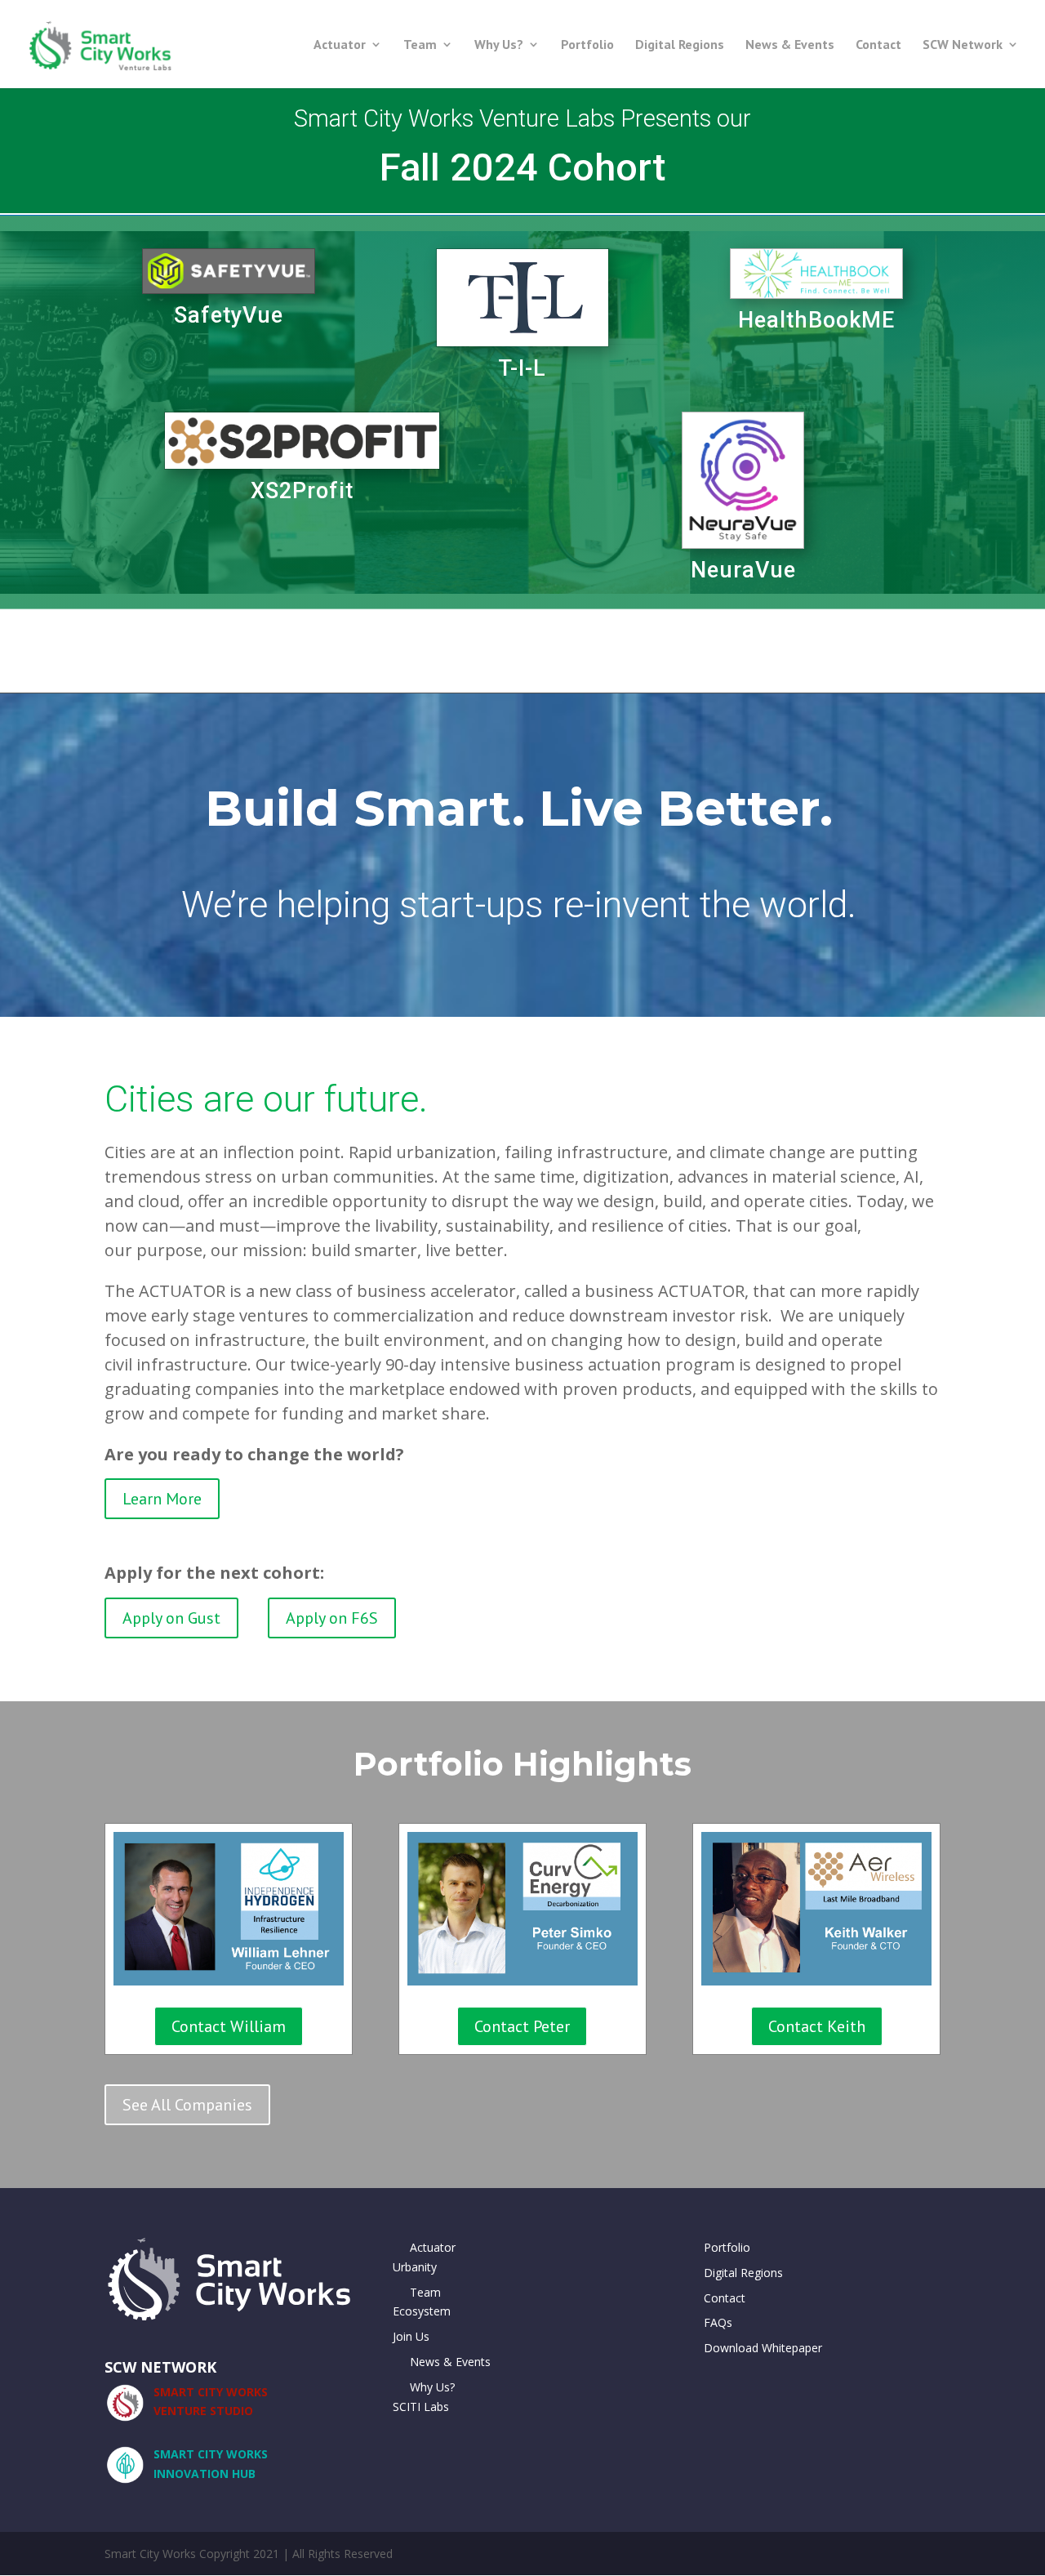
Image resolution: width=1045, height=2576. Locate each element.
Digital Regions (680, 45)
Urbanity (415, 2267)
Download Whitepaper (763, 2348)
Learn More (162, 1499)
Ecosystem (422, 2311)
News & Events (790, 45)
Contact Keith (817, 2026)
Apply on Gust (171, 1618)
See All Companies (187, 2105)
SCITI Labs (421, 2407)
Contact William (229, 2026)
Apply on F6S (332, 1618)
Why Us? (499, 45)
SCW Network (963, 45)
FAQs (718, 2322)
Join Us (411, 2336)
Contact (878, 45)
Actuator (340, 45)
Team (420, 45)
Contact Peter (522, 2026)
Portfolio (587, 45)
